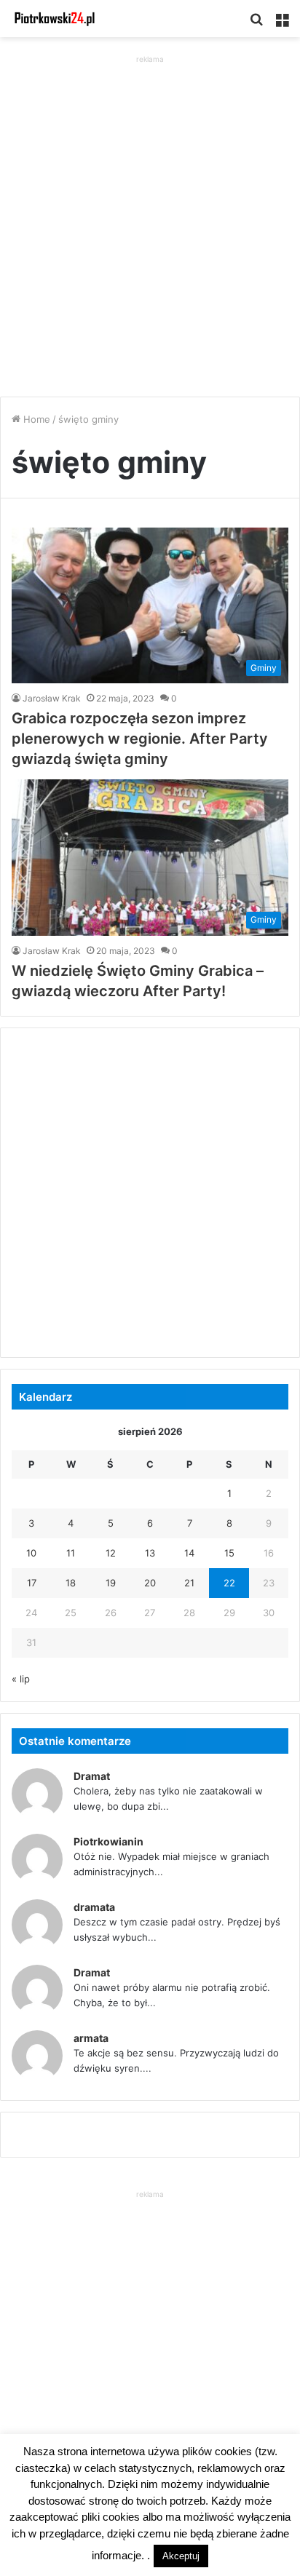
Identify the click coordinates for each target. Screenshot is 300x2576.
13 (150, 1553)
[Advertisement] (150, 217)
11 (71, 1553)
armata (91, 2038)
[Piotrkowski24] (55, 19)
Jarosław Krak (52, 698)
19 (111, 1583)
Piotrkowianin (108, 1841)
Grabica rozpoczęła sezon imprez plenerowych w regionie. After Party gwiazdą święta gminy (140, 739)
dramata (94, 1907)
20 (150, 1583)
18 (71, 1583)
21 (189, 1583)
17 (32, 1583)
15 (229, 1553)
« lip (21, 1679)
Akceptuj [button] (181, 2556)
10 (31, 1553)
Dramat (92, 1776)
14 (189, 1553)
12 (111, 1553)
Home (35, 419)
